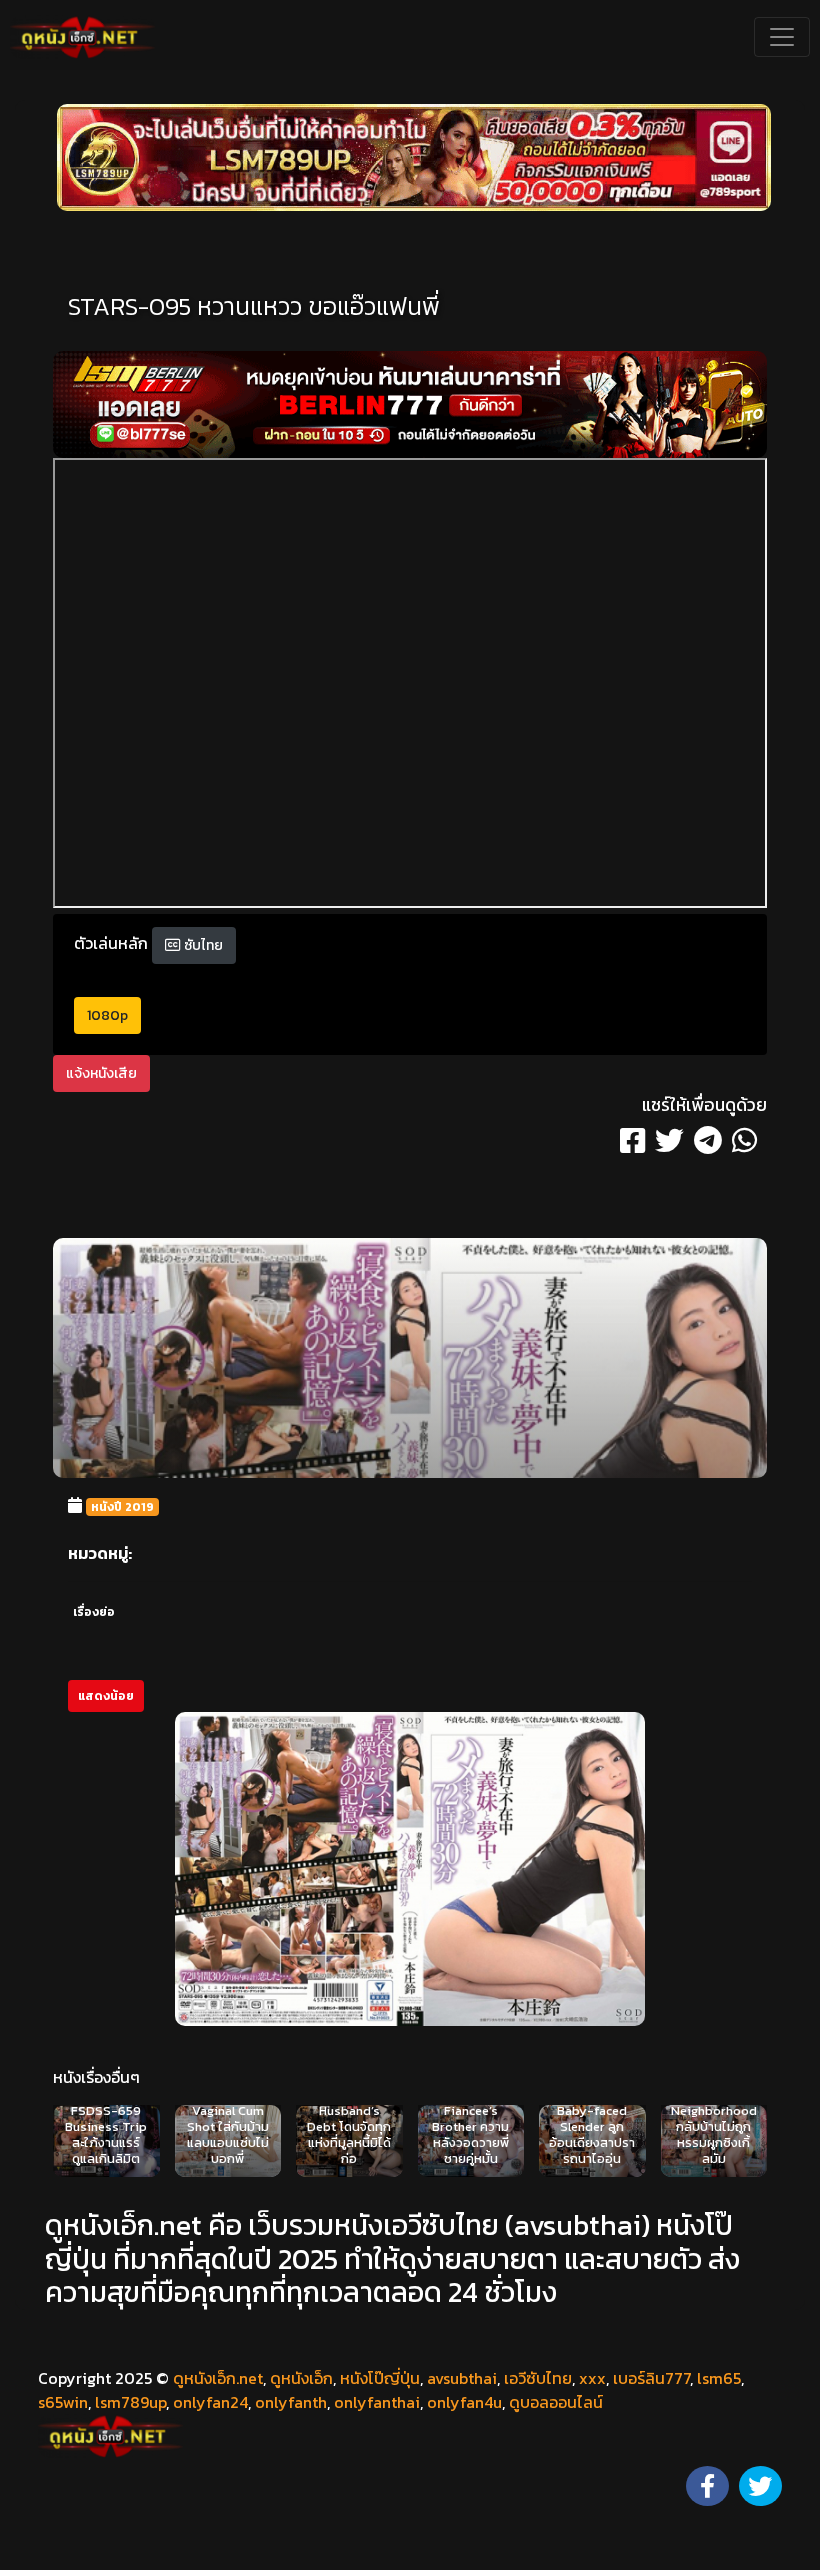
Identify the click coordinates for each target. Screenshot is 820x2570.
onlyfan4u (464, 2402)
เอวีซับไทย (538, 2378)
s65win (63, 2402)
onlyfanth (291, 2402)
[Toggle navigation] (782, 37)
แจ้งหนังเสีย (101, 1073)
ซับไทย (202, 945)
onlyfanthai (377, 2402)
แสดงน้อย (106, 1696)
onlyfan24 (210, 2402)
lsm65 (719, 2378)
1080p (107, 1015)
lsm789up (130, 2402)
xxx (592, 2378)
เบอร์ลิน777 (651, 2378)
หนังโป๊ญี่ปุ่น (380, 2378)
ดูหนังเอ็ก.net (218, 2378)
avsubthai (462, 2378)
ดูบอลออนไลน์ (556, 2402)
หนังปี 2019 (122, 1507)
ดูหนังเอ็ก (301, 2378)
